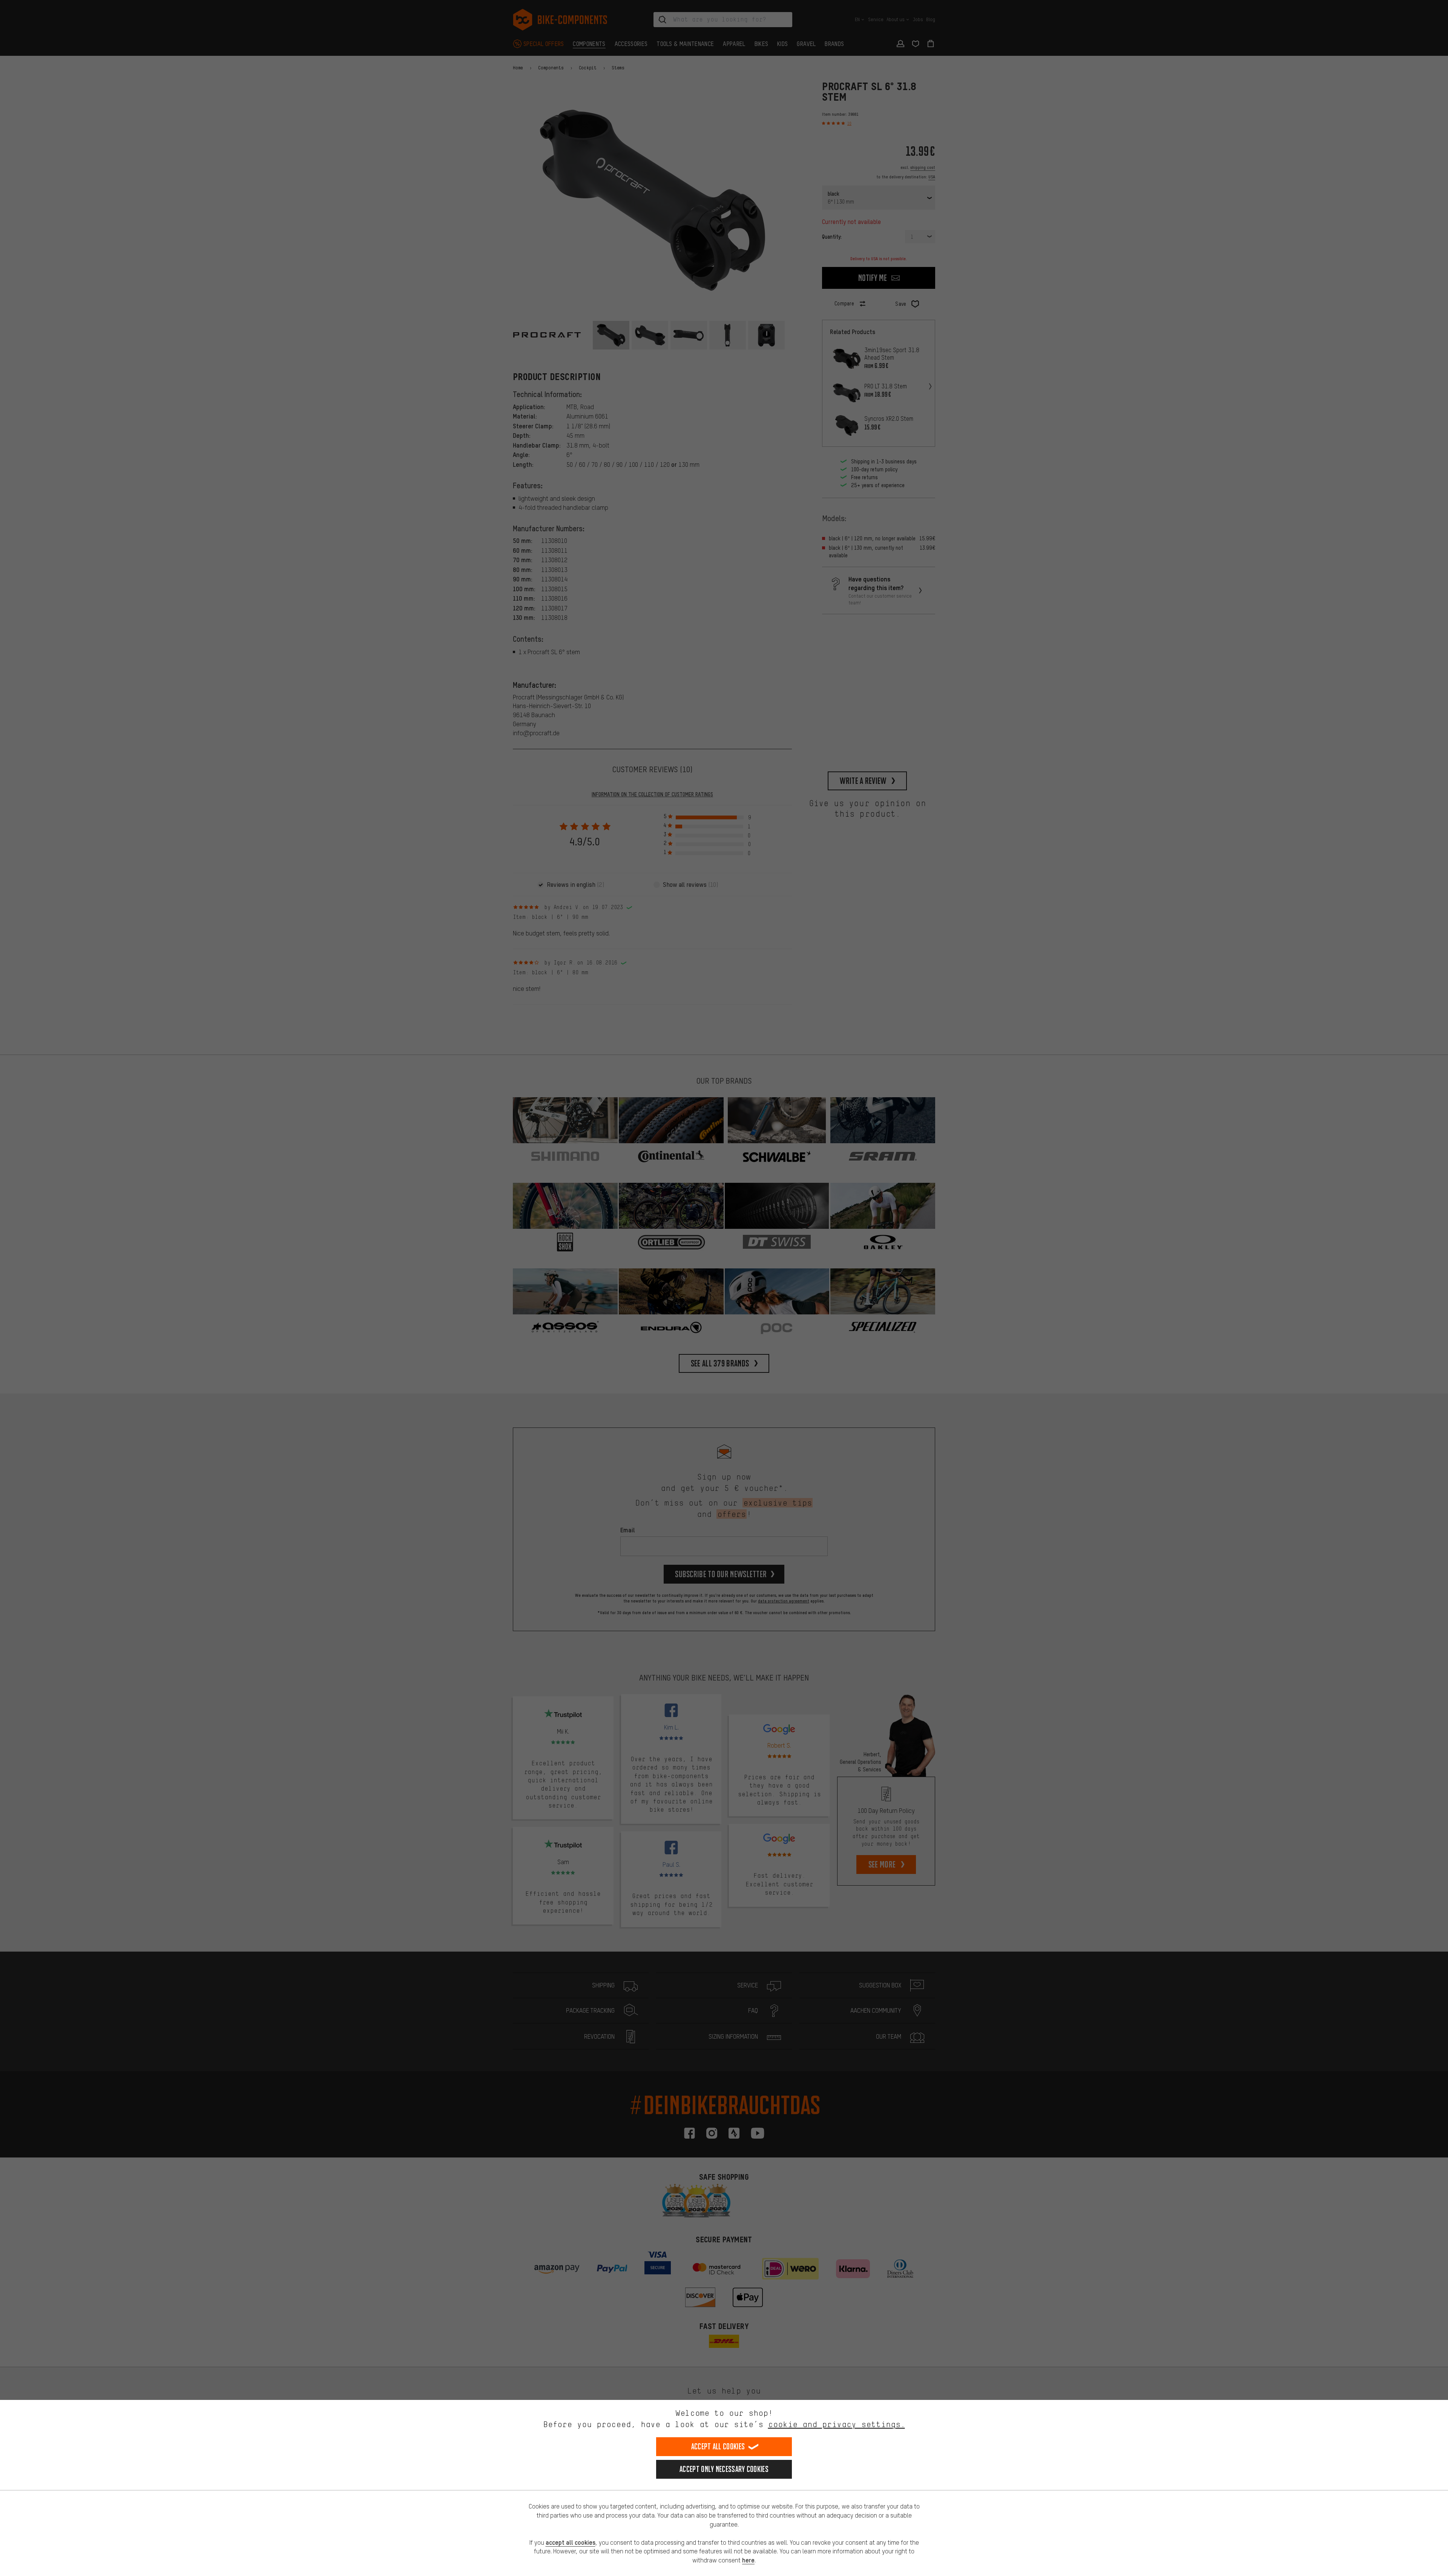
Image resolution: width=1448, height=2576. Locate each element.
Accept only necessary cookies (724, 2469)
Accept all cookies (718, 2446)
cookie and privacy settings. (837, 2424)
